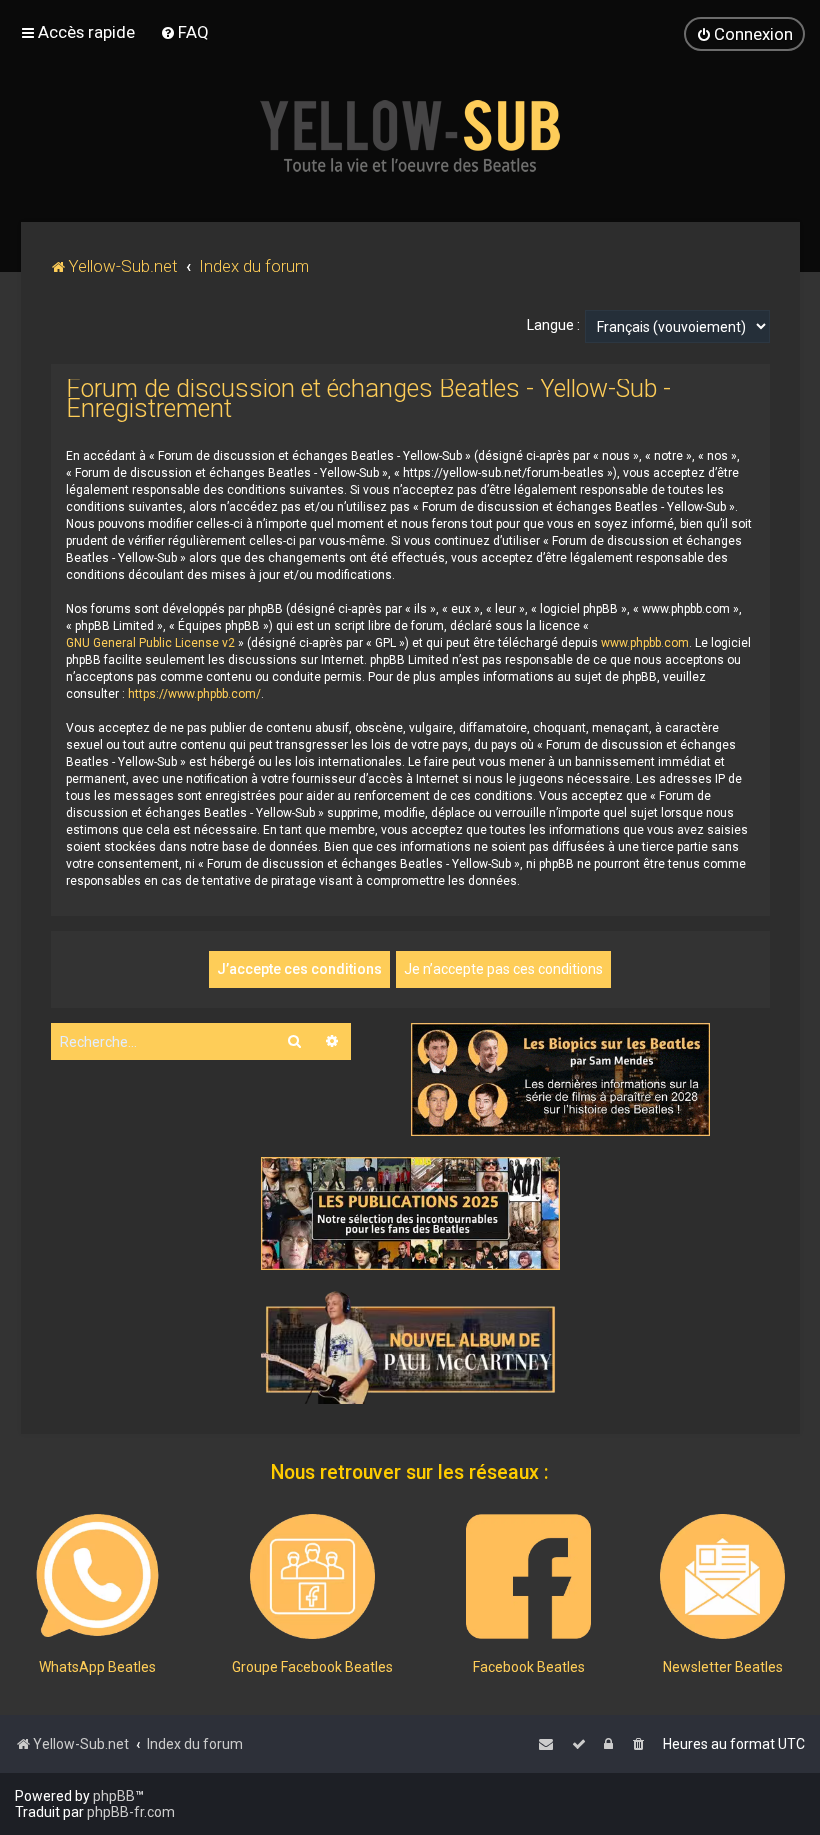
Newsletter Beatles (723, 1667)
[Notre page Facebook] (528, 1576)
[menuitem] (184, 32)
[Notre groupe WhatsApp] (97, 1576)
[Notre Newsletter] (722, 1576)
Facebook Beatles (529, 1667)
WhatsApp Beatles (97, 1667)
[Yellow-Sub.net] (410, 136)
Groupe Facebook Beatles (312, 1667)
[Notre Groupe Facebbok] (312, 1576)
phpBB (114, 1796)
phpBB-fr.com (131, 1812)
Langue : (553, 325)
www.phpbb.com (645, 643)
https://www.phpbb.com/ (194, 694)
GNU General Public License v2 (150, 643)
